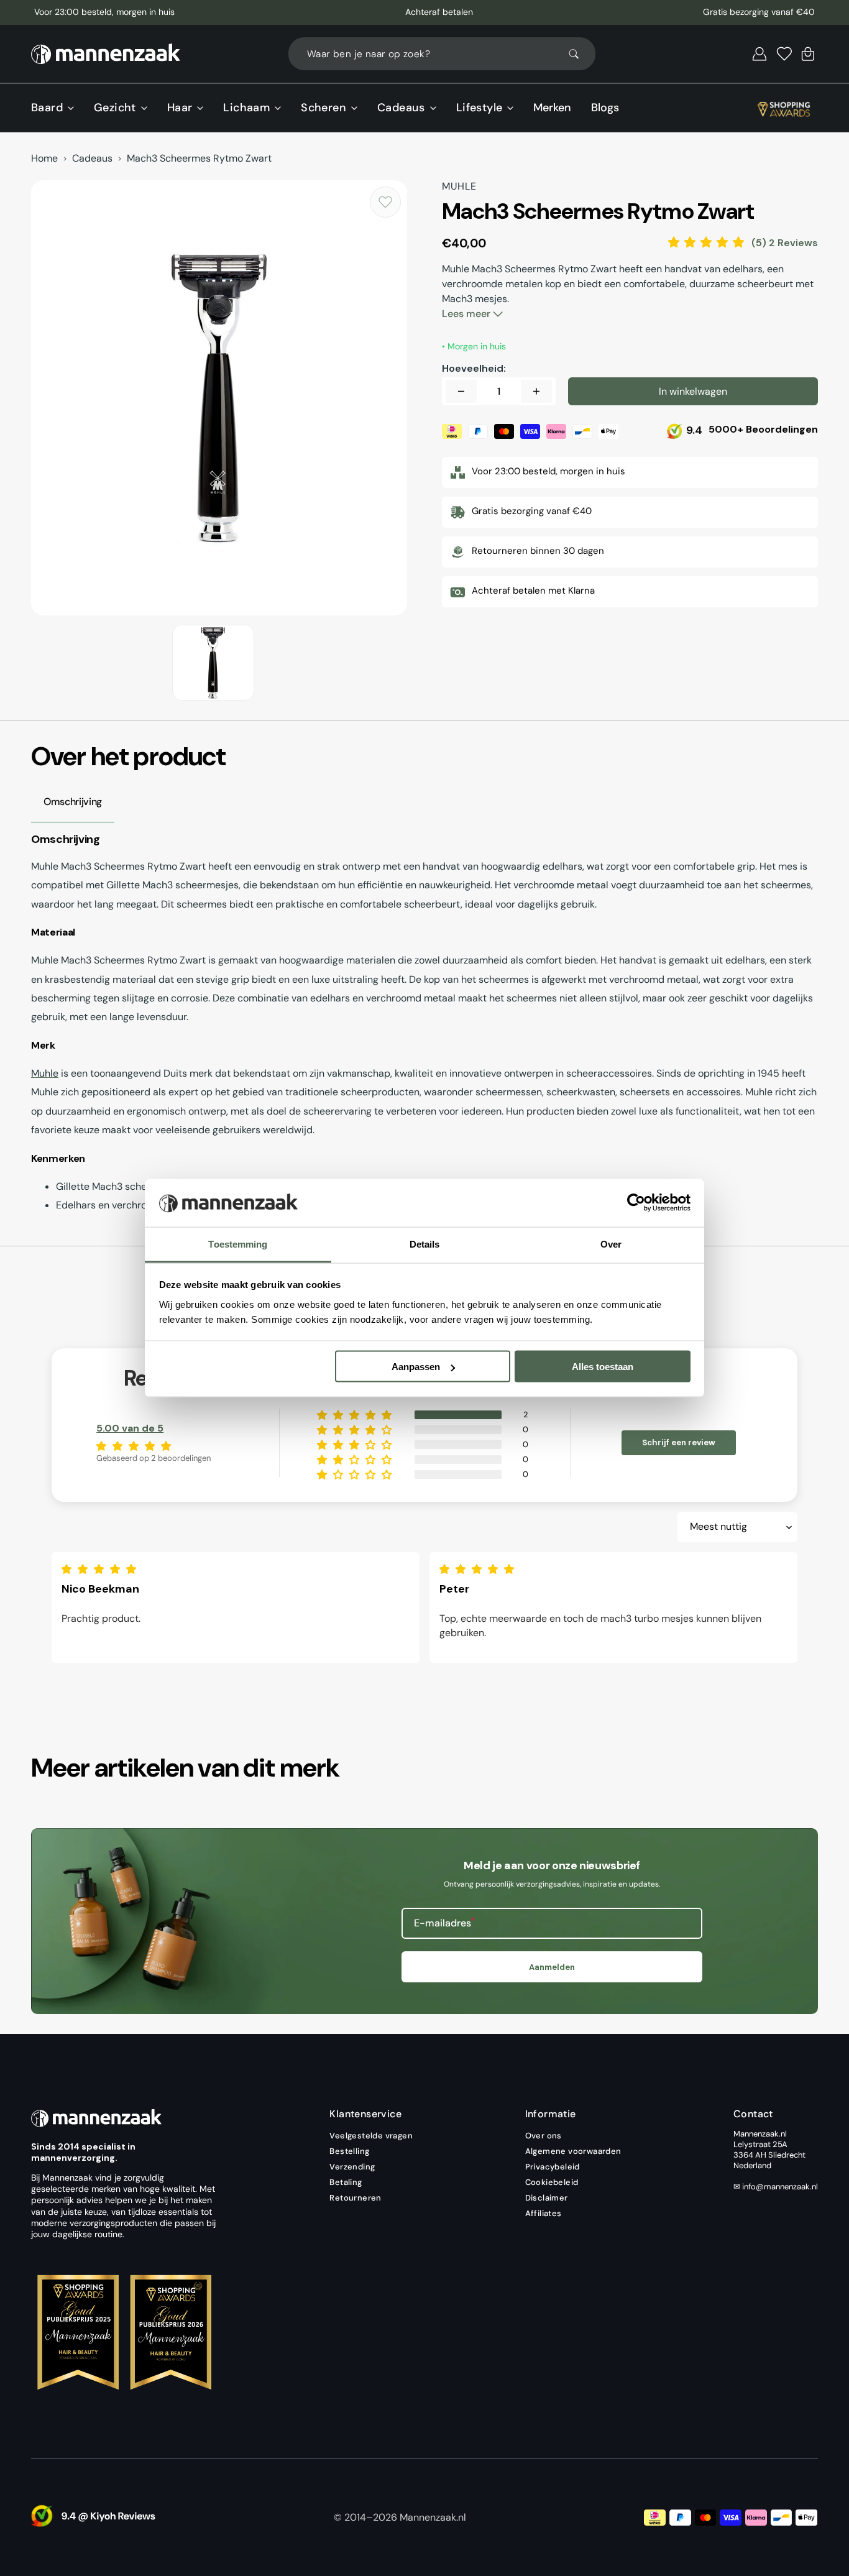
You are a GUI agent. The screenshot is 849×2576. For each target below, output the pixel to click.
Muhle (45, 1073)
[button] (760, 54)
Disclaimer (547, 2198)
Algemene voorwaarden (573, 2151)
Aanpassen (416, 1367)
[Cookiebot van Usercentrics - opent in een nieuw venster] (636, 1203)
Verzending (352, 2167)
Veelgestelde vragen (371, 2136)
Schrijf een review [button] (679, 1442)
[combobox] (442, 54)
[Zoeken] (579, 54)
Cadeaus (92, 159)
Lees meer (467, 314)
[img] (102, 1569)
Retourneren (355, 2198)
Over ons (544, 2136)
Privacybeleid (553, 2167)
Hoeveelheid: (474, 369)
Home (44, 159)
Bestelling (349, 2151)
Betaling (346, 2182)
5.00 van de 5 (130, 1428)
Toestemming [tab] (238, 1244)
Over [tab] (611, 1244)
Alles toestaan (603, 1367)
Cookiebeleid (552, 2182)
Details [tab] (425, 1244)
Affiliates (544, 2213)
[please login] (385, 202)
